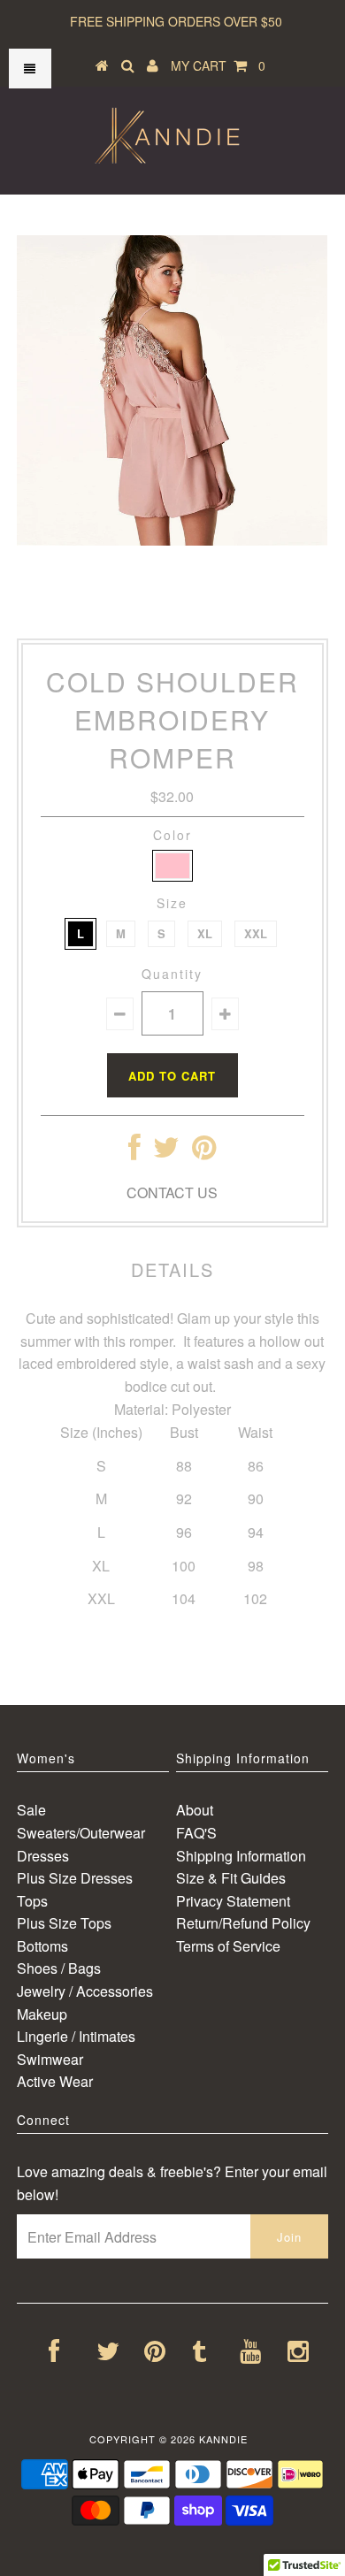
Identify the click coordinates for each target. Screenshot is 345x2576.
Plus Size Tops (64, 1923)
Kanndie (223, 2439)
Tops (32, 1901)
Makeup (42, 2014)
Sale (31, 1810)
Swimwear (50, 2059)
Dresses (43, 1856)
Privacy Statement (233, 1901)
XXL (256, 933)
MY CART (218, 65)
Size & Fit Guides (231, 1878)
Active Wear (55, 2081)
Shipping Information (241, 1856)
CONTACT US (172, 1192)
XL (205, 933)
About (195, 1810)
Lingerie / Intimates (76, 2036)
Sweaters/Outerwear (81, 1833)
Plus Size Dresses (75, 1878)
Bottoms (42, 1946)
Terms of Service (228, 1946)
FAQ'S (196, 1833)
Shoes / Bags (59, 1968)
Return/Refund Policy (243, 1923)
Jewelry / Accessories (85, 1991)
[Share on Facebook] (134, 1152)
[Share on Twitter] (166, 1152)
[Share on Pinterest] (204, 1152)
